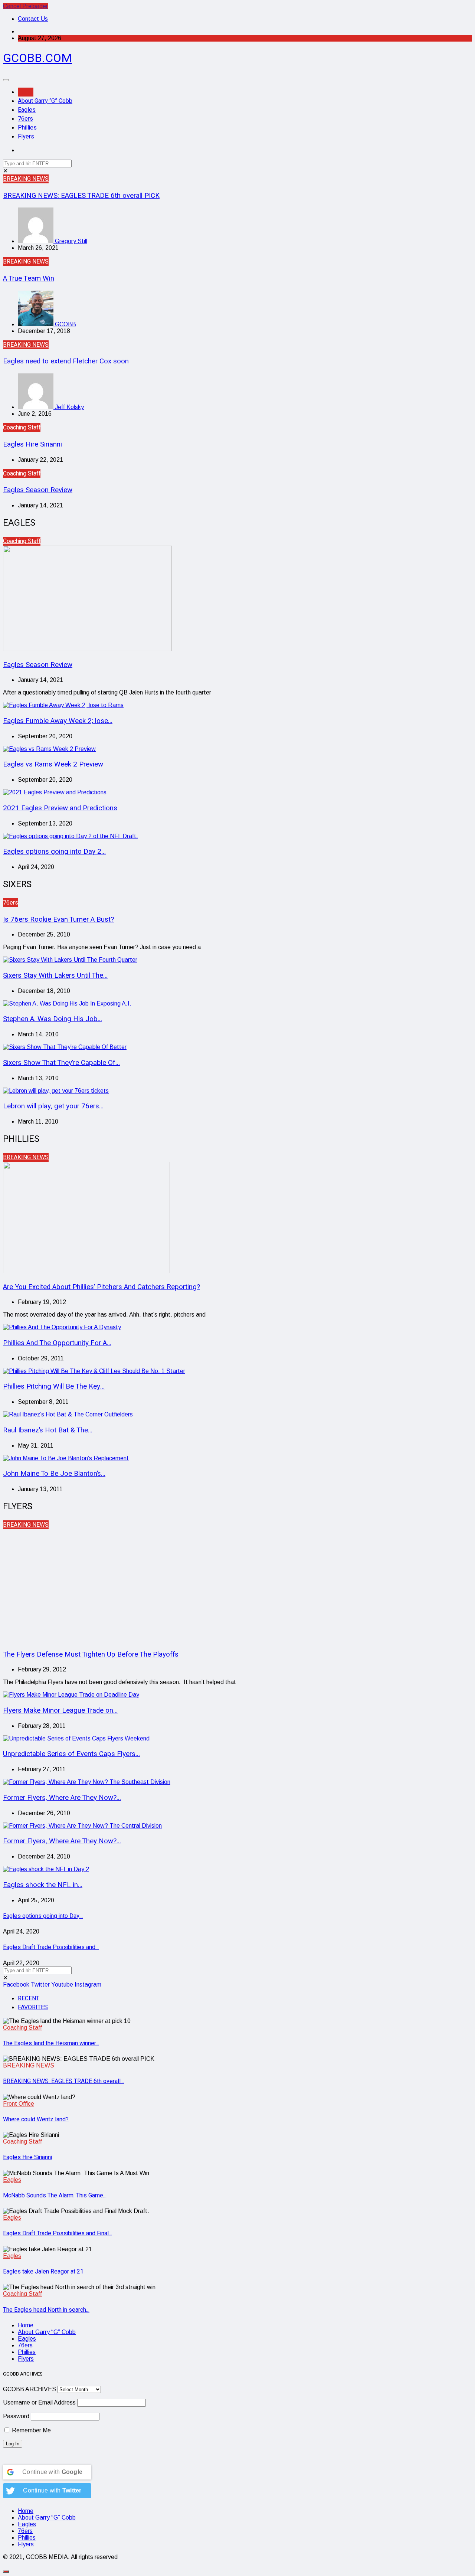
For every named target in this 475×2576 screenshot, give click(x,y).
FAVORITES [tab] (33, 2007)
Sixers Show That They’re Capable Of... (61, 1063)
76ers (25, 119)
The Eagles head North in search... (46, 2310)
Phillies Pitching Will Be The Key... (54, 1386)
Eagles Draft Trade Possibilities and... (51, 1947)
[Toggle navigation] (6, 80)
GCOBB (65, 324)
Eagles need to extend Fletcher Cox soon (66, 361)
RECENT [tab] (29, 1998)
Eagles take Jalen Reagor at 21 (43, 2272)
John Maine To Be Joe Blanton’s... (54, 1474)
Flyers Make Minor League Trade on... (60, 1710)
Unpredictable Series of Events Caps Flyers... (71, 1754)
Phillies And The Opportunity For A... (57, 1343)
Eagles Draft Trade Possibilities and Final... (58, 2233)
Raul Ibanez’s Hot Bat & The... (48, 1430)
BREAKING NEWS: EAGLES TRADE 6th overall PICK (81, 196)
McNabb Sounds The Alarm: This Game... (55, 2196)
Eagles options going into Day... (43, 1916)
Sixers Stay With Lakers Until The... (55, 975)
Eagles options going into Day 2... (54, 851)
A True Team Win (29, 278)
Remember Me (31, 2430)
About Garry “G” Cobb (45, 101)
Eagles (27, 110)
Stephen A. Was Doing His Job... (53, 1019)
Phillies (27, 128)
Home (26, 92)
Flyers (26, 137)
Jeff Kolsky (69, 407)
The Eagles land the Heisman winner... (51, 2043)
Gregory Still (70, 241)
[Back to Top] (6, 2572)
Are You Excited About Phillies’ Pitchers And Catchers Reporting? (101, 1287)
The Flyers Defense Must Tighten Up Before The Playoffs (91, 1654)
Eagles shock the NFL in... (43, 1885)
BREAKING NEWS (26, 179)
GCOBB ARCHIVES (30, 2389)
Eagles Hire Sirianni (32, 444)
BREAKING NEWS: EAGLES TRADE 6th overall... (63, 2081)
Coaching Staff (22, 428)
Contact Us (33, 19)
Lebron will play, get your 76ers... (53, 1106)
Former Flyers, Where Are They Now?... (62, 1798)
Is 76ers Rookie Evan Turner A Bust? (58, 919)
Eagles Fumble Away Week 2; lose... (58, 721)
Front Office (19, 2104)
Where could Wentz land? (36, 2119)
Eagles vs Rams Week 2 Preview (53, 764)
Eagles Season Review (38, 490)
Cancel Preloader (25, 6)
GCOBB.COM (37, 58)
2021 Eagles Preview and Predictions (60, 808)
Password (16, 2416)
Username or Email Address (39, 2402)
